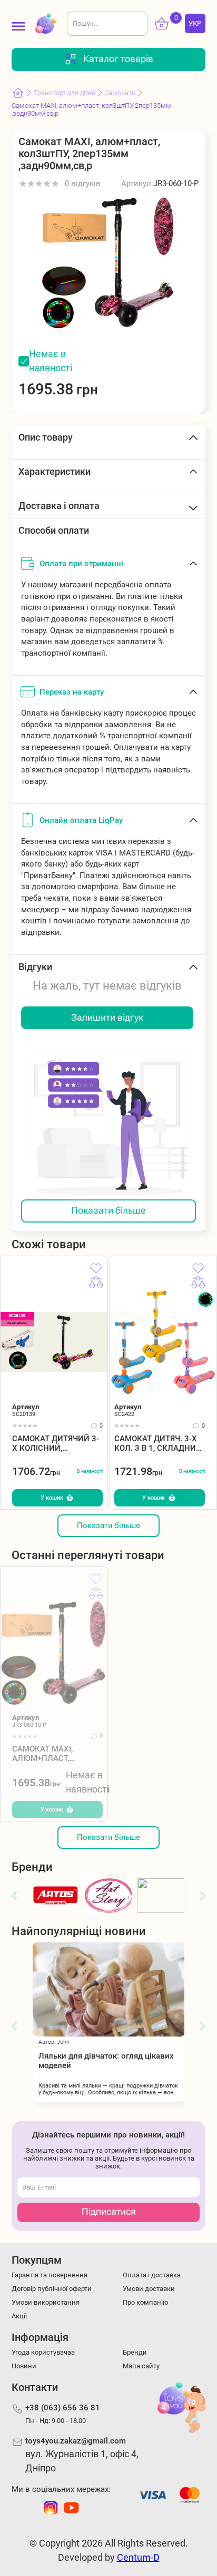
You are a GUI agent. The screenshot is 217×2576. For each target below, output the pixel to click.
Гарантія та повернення (50, 2275)
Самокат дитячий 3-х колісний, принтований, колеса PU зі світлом (57, 1444)
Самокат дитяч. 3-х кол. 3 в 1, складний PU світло (158, 1444)
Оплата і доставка (152, 2275)
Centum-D (138, 2558)
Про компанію (146, 2302)
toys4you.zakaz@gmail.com (76, 2441)
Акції (19, 2316)
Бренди (135, 2352)
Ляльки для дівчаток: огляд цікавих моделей (106, 2061)
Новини (24, 2366)
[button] (14, 1896)
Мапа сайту (141, 2366)
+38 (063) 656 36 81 (63, 2408)
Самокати (120, 93)
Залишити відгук (107, 1017)
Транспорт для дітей (65, 93)
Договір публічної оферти (52, 2289)
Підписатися (109, 2212)
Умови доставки (149, 2289)
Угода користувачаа (43, 2352)
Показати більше (108, 1210)
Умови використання (46, 2302)
